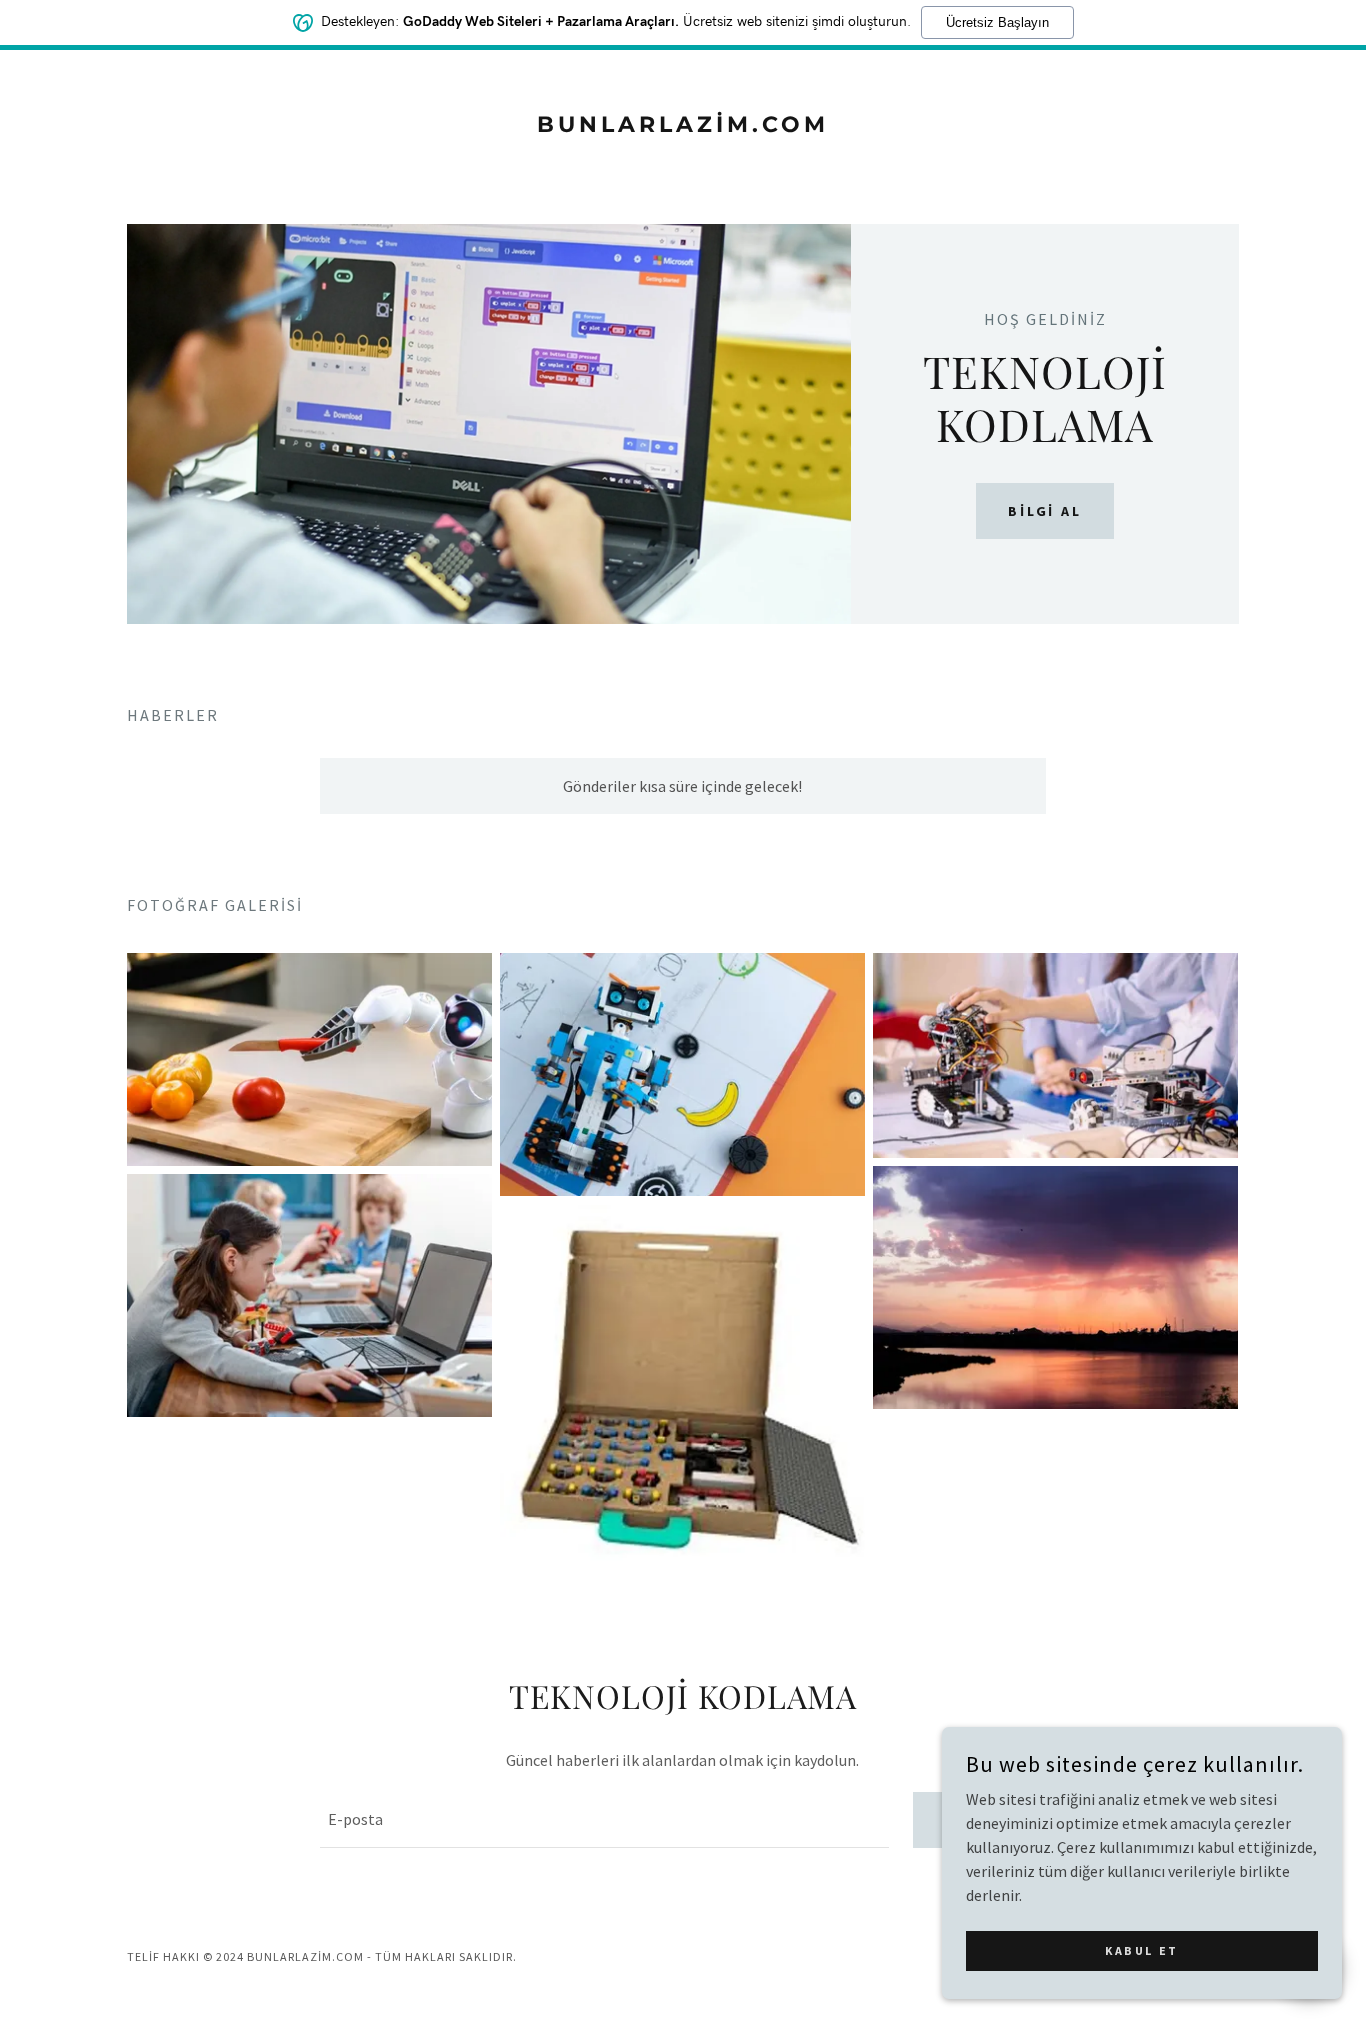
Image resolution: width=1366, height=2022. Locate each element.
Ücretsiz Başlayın (997, 22)
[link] (683, 126)
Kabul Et (1142, 1950)
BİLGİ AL (1045, 511)
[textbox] (604, 1820)
